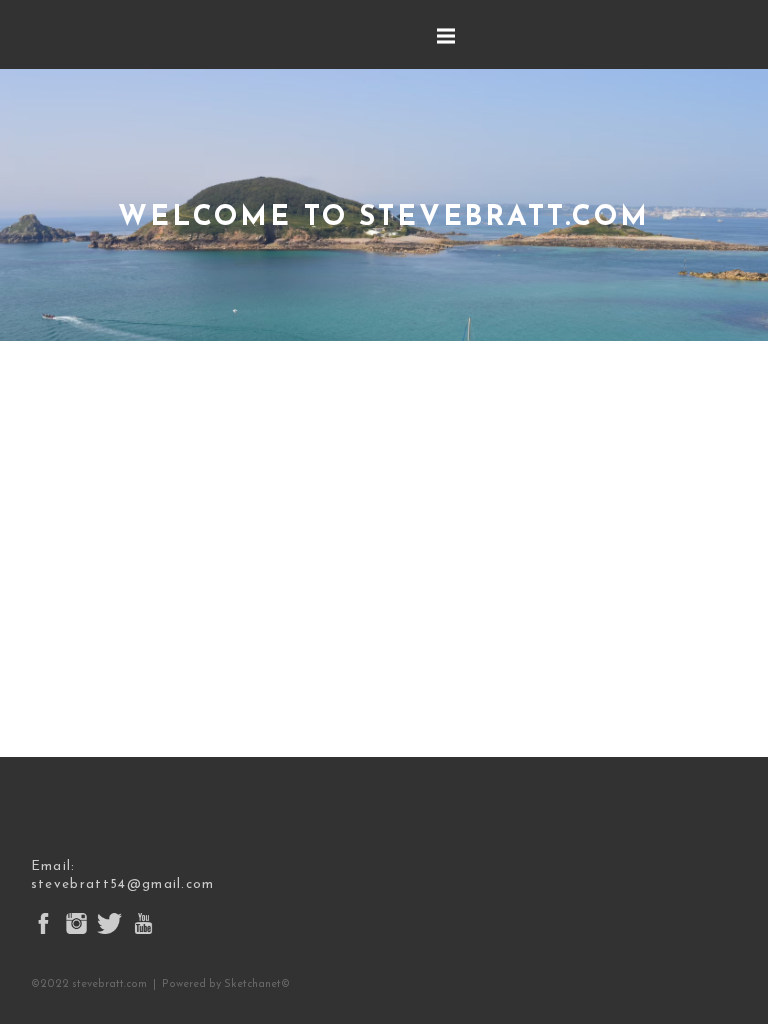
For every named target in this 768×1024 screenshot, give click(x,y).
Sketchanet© (257, 984)
